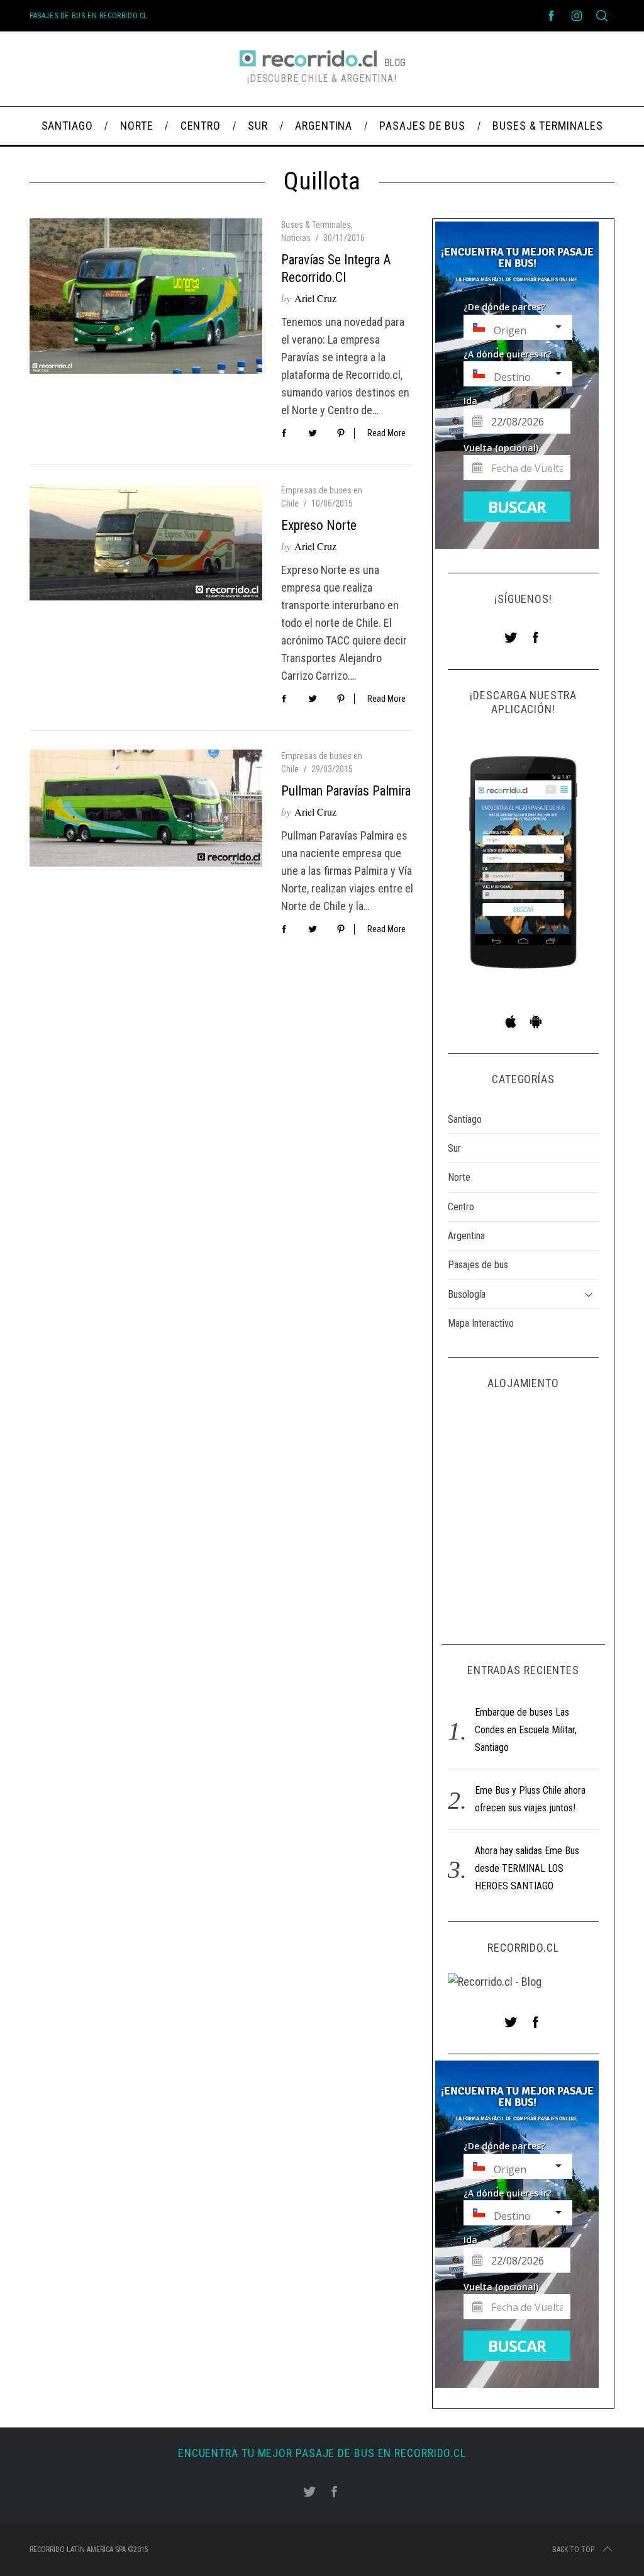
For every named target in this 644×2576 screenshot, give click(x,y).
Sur (454, 1148)
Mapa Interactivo (481, 1323)
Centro (461, 1207)
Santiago (465, 1119)
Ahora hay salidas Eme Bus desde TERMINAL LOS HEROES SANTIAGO (527, 1868)
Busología (467, 1294)
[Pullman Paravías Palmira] (146, 808)
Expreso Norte (319, 525)
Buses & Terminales (316, 225)
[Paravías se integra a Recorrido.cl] (146, 296)
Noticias (296, 238)
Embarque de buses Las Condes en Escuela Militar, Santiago (526, 1730)
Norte (459, 1177)
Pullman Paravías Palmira (346, 791)
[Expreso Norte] (146, 542)
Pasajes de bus (478, 1265)
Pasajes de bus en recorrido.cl (89, 16)
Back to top (573, 2550)
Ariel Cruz (315, 298)
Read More (386, 433)
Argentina (466, 1236)
